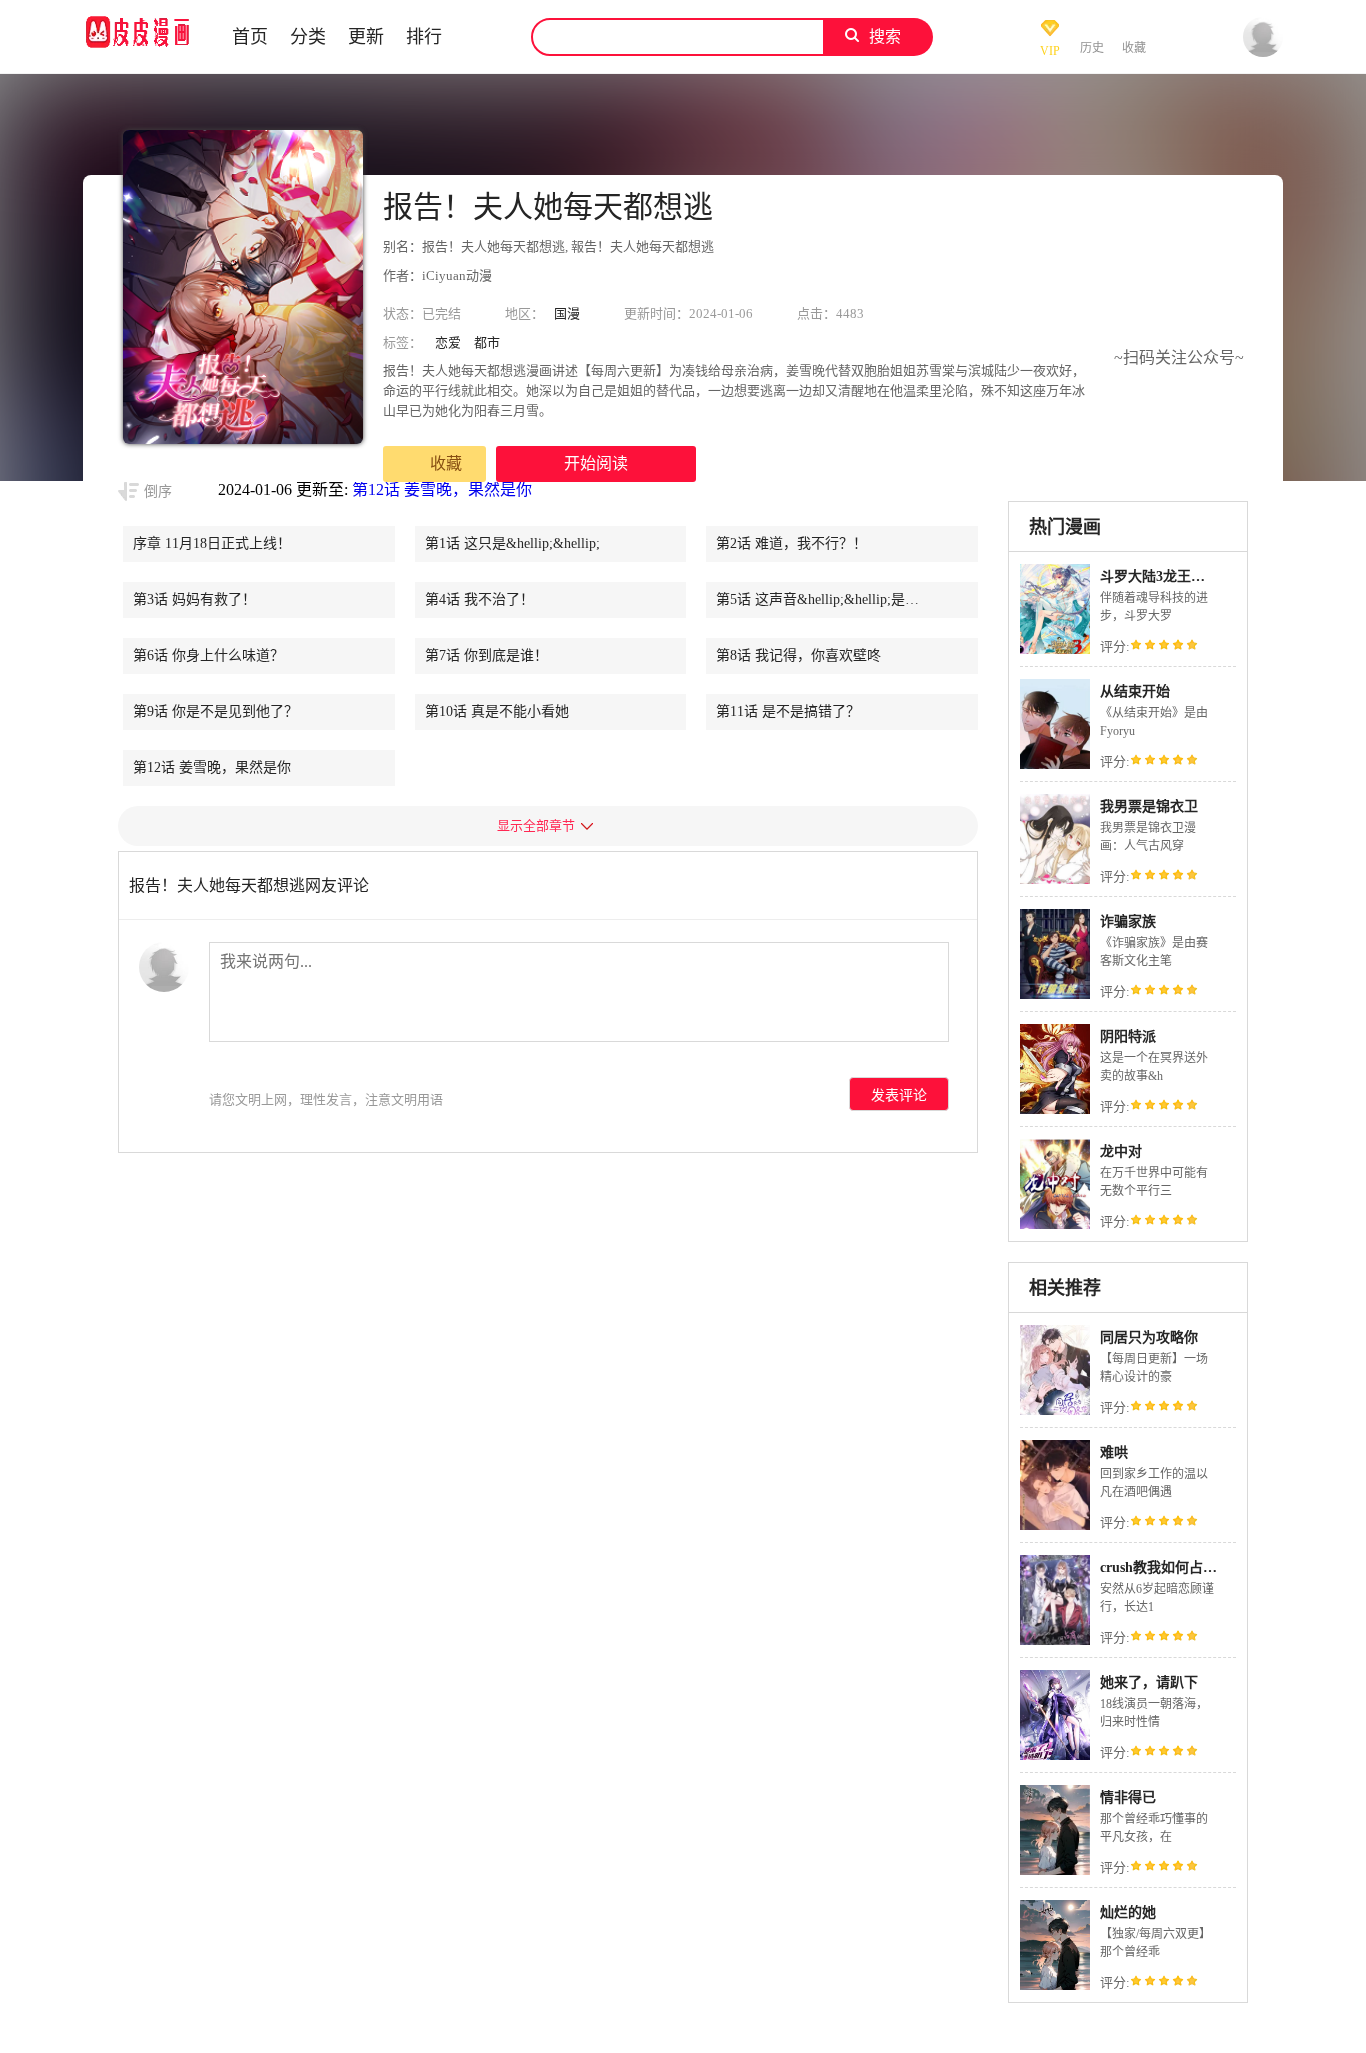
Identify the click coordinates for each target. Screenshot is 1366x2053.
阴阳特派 (1128, 1036)
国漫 (567, 313)
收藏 (446, 463)
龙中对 (1121, 1151)
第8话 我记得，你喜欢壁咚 (798, 655)
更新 (366, 37)
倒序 (158, 491)
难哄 (1114, 1452)
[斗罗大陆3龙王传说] (1055, 651)
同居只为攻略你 (1149, 1337)
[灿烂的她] (1055, 1987)
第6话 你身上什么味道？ (208, 655)
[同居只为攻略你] (1055, 1412)
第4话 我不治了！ (479, 599)
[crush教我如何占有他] (1055, 1642)
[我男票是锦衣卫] (1055, 881)
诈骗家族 (1128, 921)
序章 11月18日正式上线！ (212, 543)
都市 (487, 342)
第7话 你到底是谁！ (486, 655)
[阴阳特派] (1055, 1111)
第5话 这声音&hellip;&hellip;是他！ (824, 599)
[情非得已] (1055, 1872)
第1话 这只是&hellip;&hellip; (512, 543)
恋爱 (448, 342)
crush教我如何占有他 (1165, 1567)
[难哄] (1055, 1527)
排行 (424, 37)
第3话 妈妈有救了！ (194, 599)
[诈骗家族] (1055, 996)
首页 (250, 37)
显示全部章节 (536, 825)
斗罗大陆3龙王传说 (1159, 576)
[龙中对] (1055, 1226)
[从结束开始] (1055, 766)
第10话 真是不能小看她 (497, 711)
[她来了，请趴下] (1055, 1757)
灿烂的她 (1128, 1912)
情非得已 (1128, 1797)
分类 (308, 37)
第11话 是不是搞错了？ (788, 711)
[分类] (482, 37)
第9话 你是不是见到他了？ (215, 711)
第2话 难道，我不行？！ (791, 543)
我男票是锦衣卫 (1149, 806)
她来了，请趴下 (1149, 1682)
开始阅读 (596, 463)
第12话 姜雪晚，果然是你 (442, 489)
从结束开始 (1135, 691)
